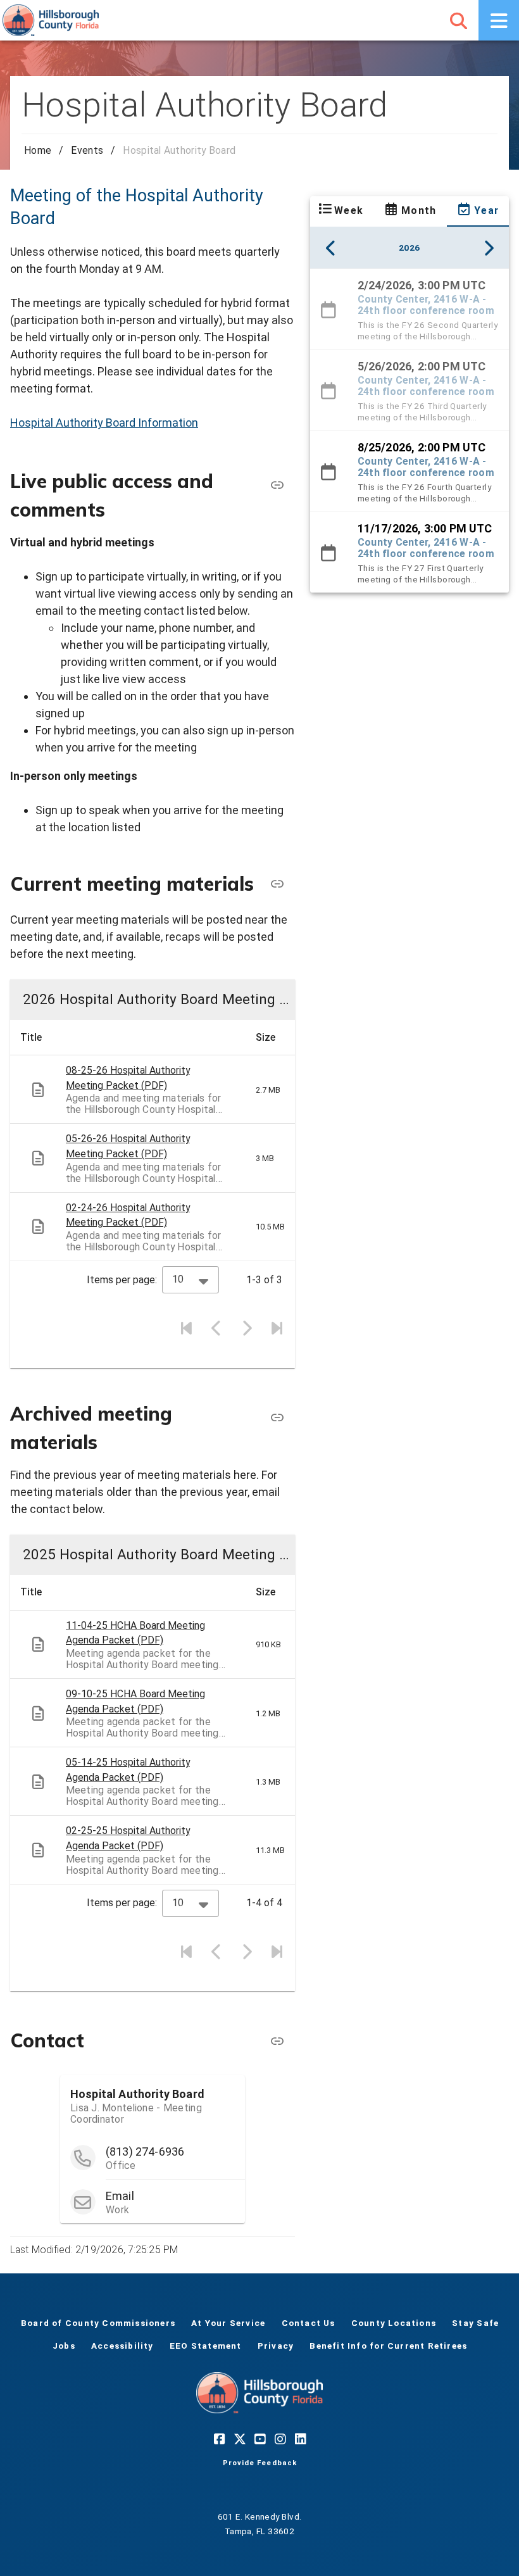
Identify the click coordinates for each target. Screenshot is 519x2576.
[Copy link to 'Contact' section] (277, 2040)
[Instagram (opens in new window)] (280, 2439)
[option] (410, 309)
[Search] (458, 20)
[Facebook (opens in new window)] (219, 2439)
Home (38, 150)
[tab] (341, 211)
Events (87, 150)
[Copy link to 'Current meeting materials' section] (277, 884)
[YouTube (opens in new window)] (259, 2439)
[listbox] (410, 430)
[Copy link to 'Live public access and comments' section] (277, 485)
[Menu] (499, 20)
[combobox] (191, 1280)
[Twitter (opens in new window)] (239, 2439)
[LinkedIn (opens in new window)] (300, 2439)
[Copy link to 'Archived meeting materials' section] (277, 1417)
